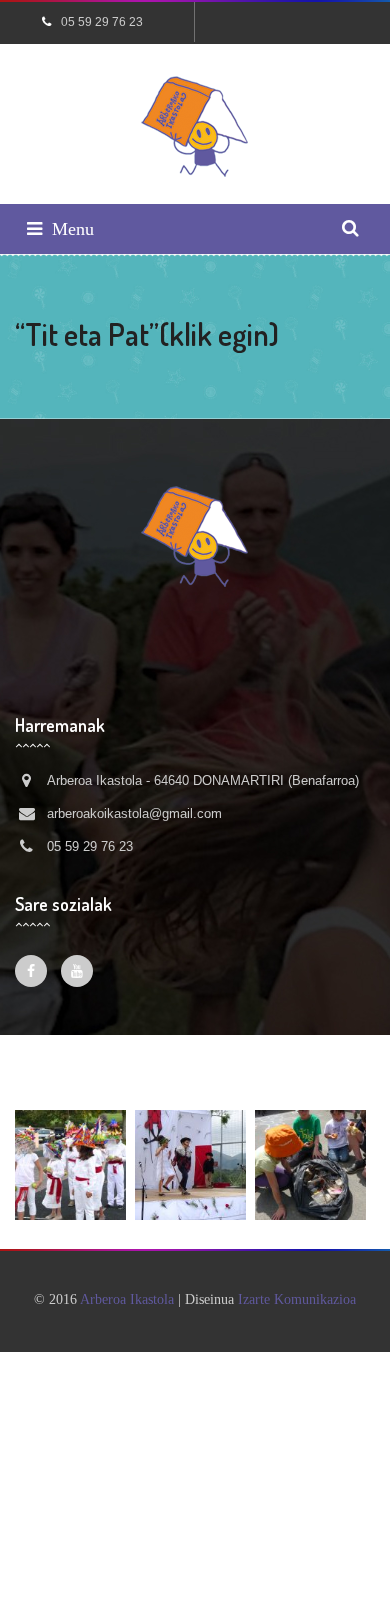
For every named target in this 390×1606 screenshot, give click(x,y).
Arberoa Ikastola (127, 1299)
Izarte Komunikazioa (297, 1299)
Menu (73, 229)
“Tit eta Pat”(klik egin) (147, 334)
